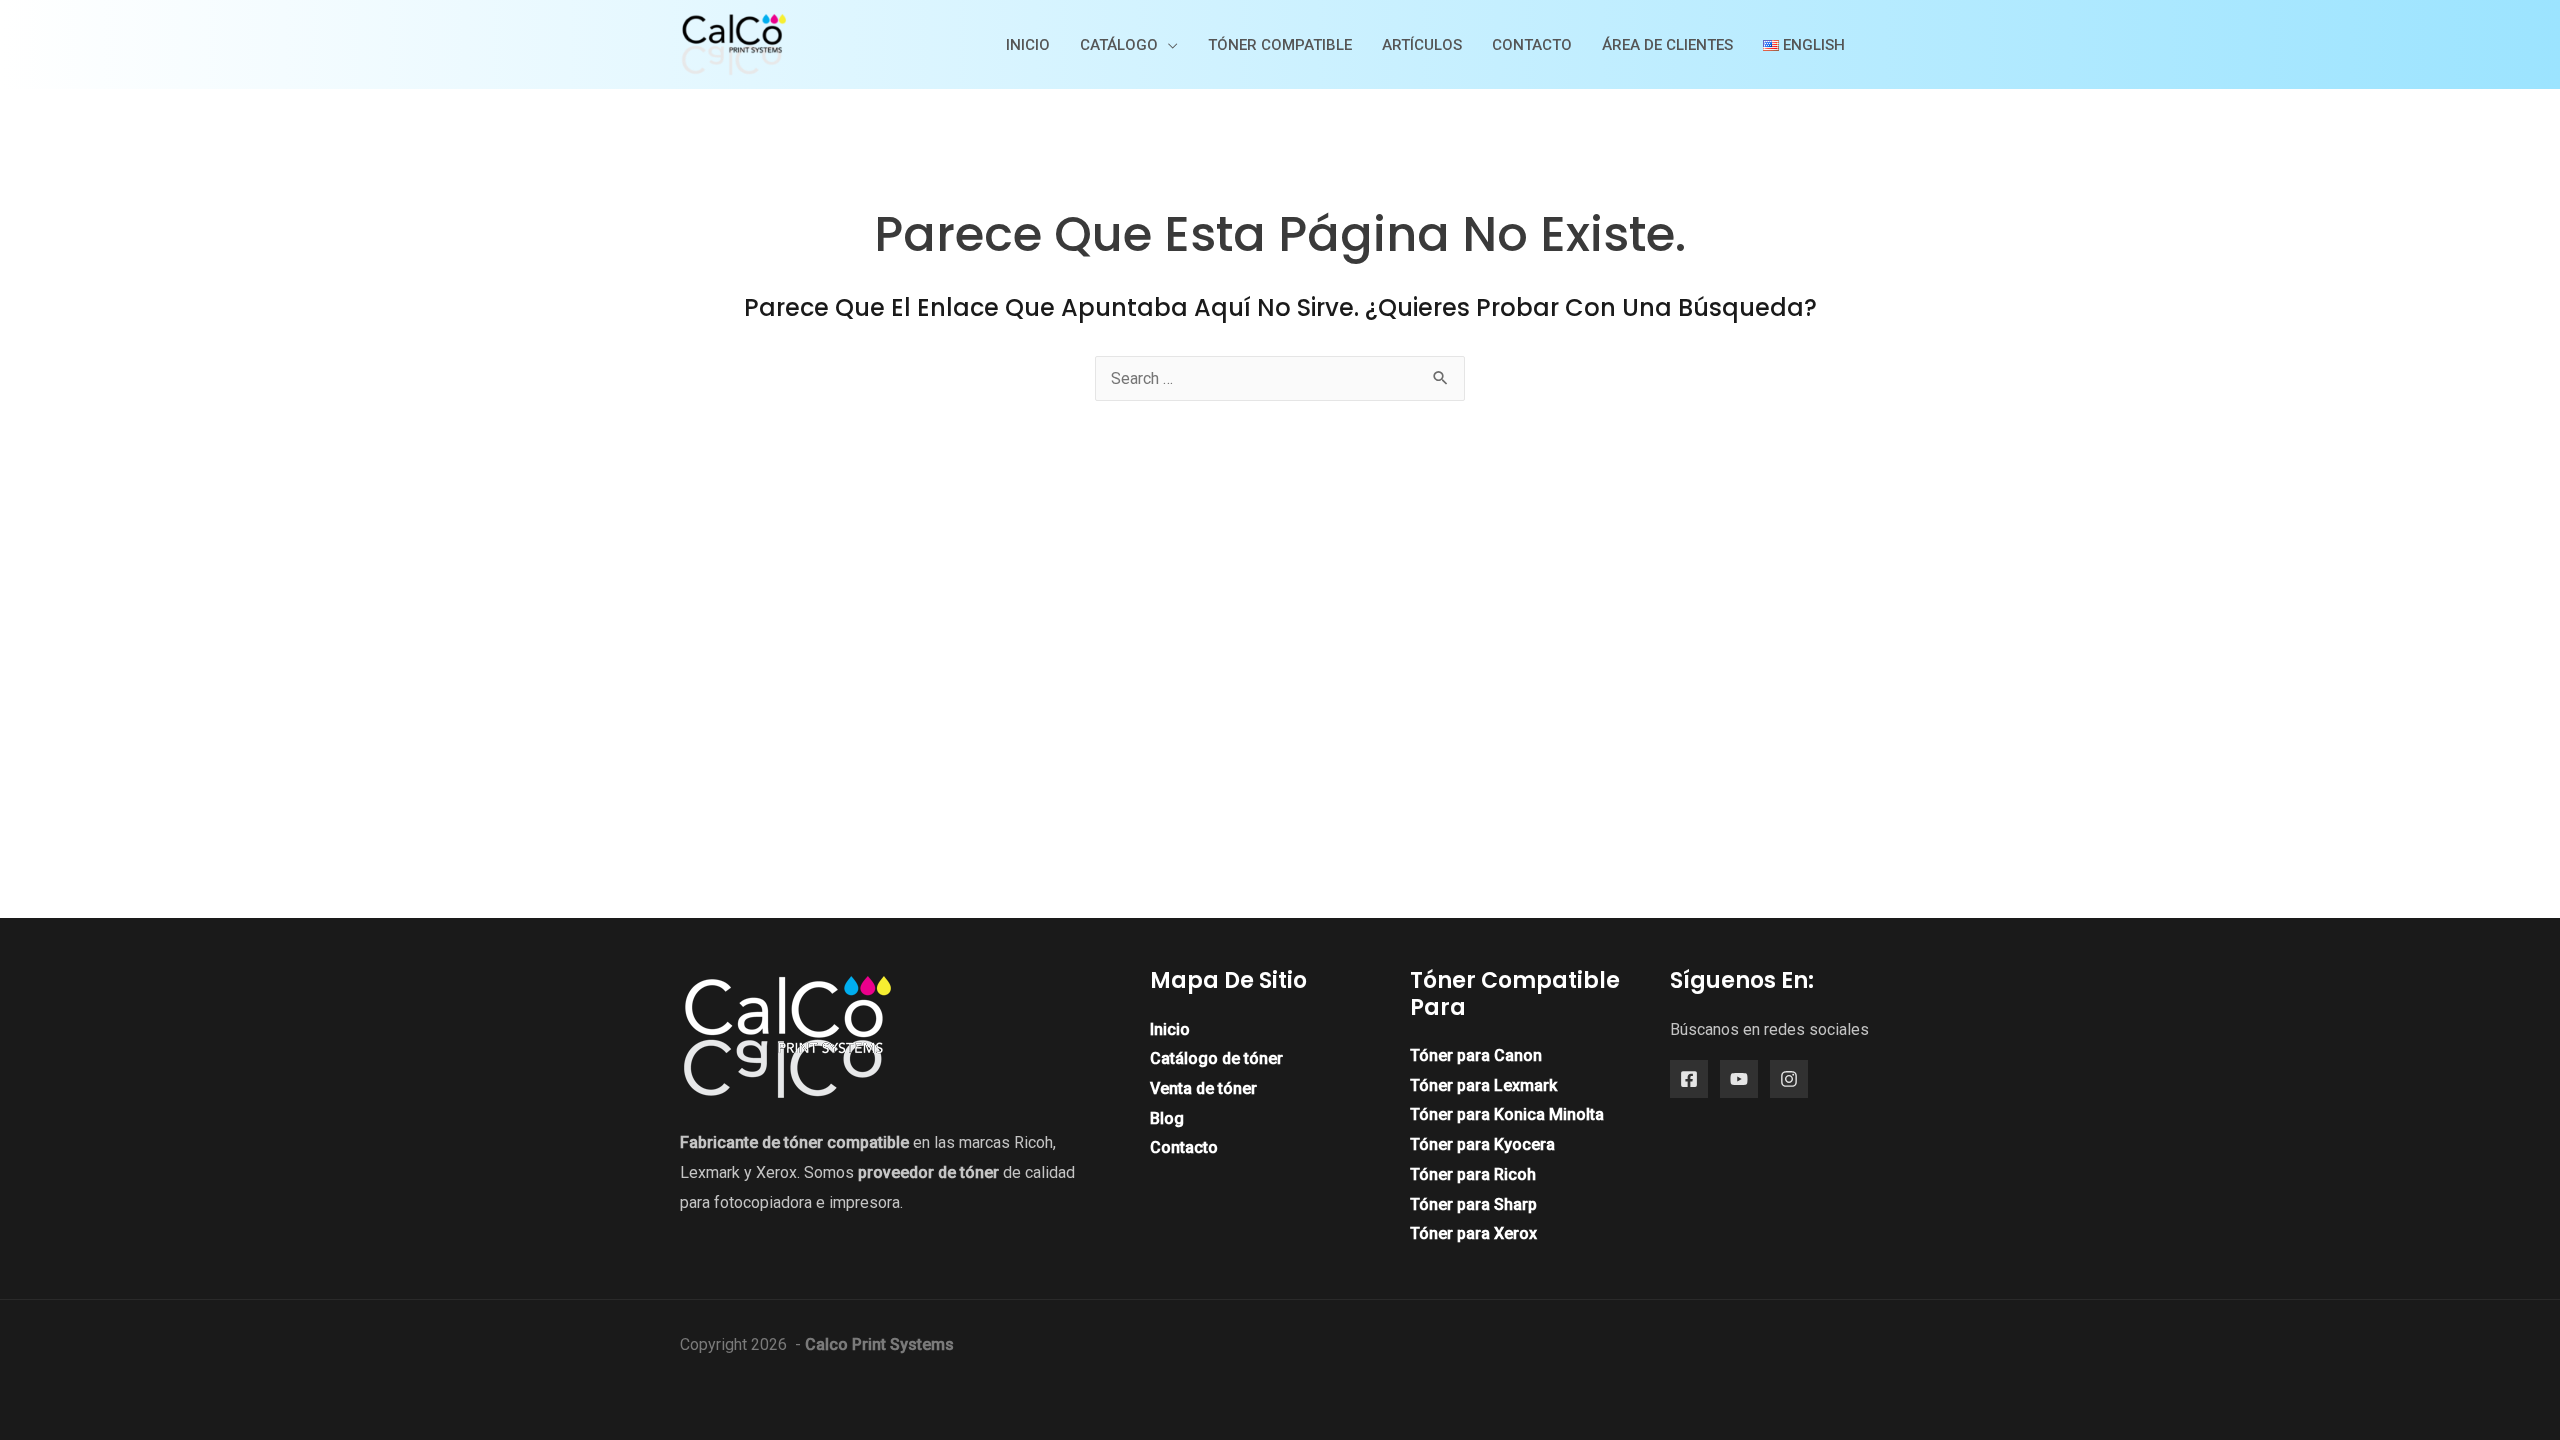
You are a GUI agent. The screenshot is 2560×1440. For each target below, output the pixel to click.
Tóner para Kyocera (1482, 1144)
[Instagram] (1789, 1079)
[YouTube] (1739, 1079)
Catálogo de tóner (1216, 1058)
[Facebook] (1689, 1079)
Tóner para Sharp (1473, 1204)
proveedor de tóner (928, 1172)
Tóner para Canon (1476, 1055)
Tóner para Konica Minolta (1507, 1114)
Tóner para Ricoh (1473, 1174)
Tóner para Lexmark (1483, 1085)
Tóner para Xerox (1473, 1233)
